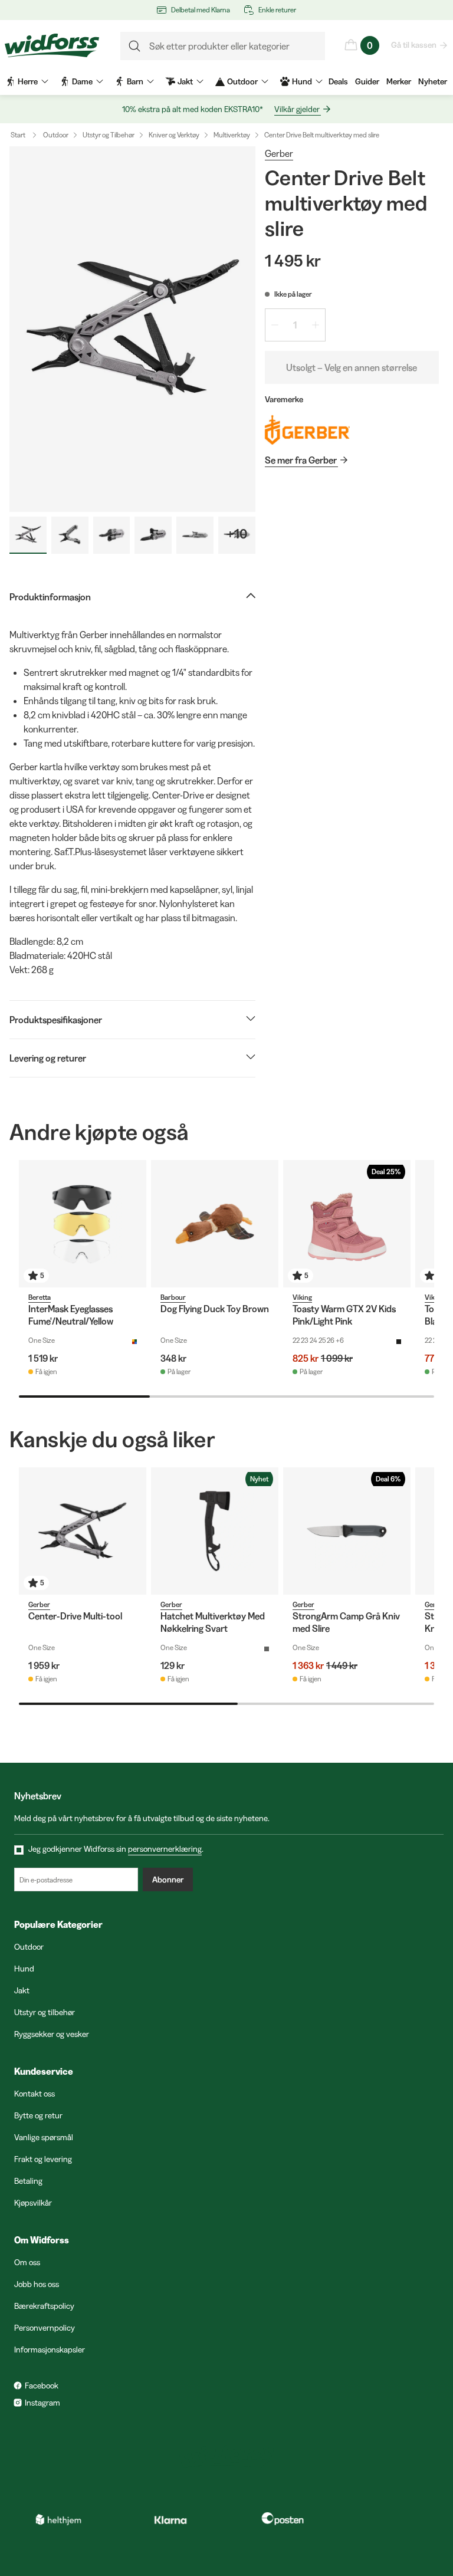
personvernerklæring (165, 1849)
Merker (399, 81)
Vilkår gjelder (297, 109)
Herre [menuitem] (28, 81)
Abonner (168, 1880)
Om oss (27, 2262)
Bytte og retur (38, 2115)
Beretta (40, 1297)
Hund (24, 1969)
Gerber (279, 153)
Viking (302, 1297)
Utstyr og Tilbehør (109, 135)
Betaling (28, 2181)
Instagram (42, 2403)
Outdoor (56, 135)
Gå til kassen (414, 45)
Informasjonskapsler (50, 2350)
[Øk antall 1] (316, 325)
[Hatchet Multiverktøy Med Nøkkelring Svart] (215, 1531)
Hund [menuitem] (302, 81)
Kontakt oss (35, 2094)
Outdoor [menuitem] (242, 81)
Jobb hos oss (37, 2284)
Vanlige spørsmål (44, 2137)
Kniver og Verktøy (174, 135)
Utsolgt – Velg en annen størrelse (352, 367)
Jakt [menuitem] (185, 81)
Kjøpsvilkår (33, 2203)
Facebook (42, 2386)
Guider (367, 81)
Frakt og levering (43, 2159)
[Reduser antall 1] (275, 325)
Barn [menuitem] (135, 81)
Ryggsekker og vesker (52, 2034)
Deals (338, 81)
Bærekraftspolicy (44, 2306)
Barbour (173, 1297)
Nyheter (433, 81)
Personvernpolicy (45, 2328)
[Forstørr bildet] (132, 329)
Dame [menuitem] (82, 81)
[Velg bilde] (28, 535)
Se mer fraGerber (301, 460)
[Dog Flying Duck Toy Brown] (215, 1224)
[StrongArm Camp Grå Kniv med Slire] (347, 1531)
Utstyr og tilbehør (45, 2012)
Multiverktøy (232, 135)
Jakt (22, 1990)
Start (18, 135)
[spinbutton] (295, 325)
